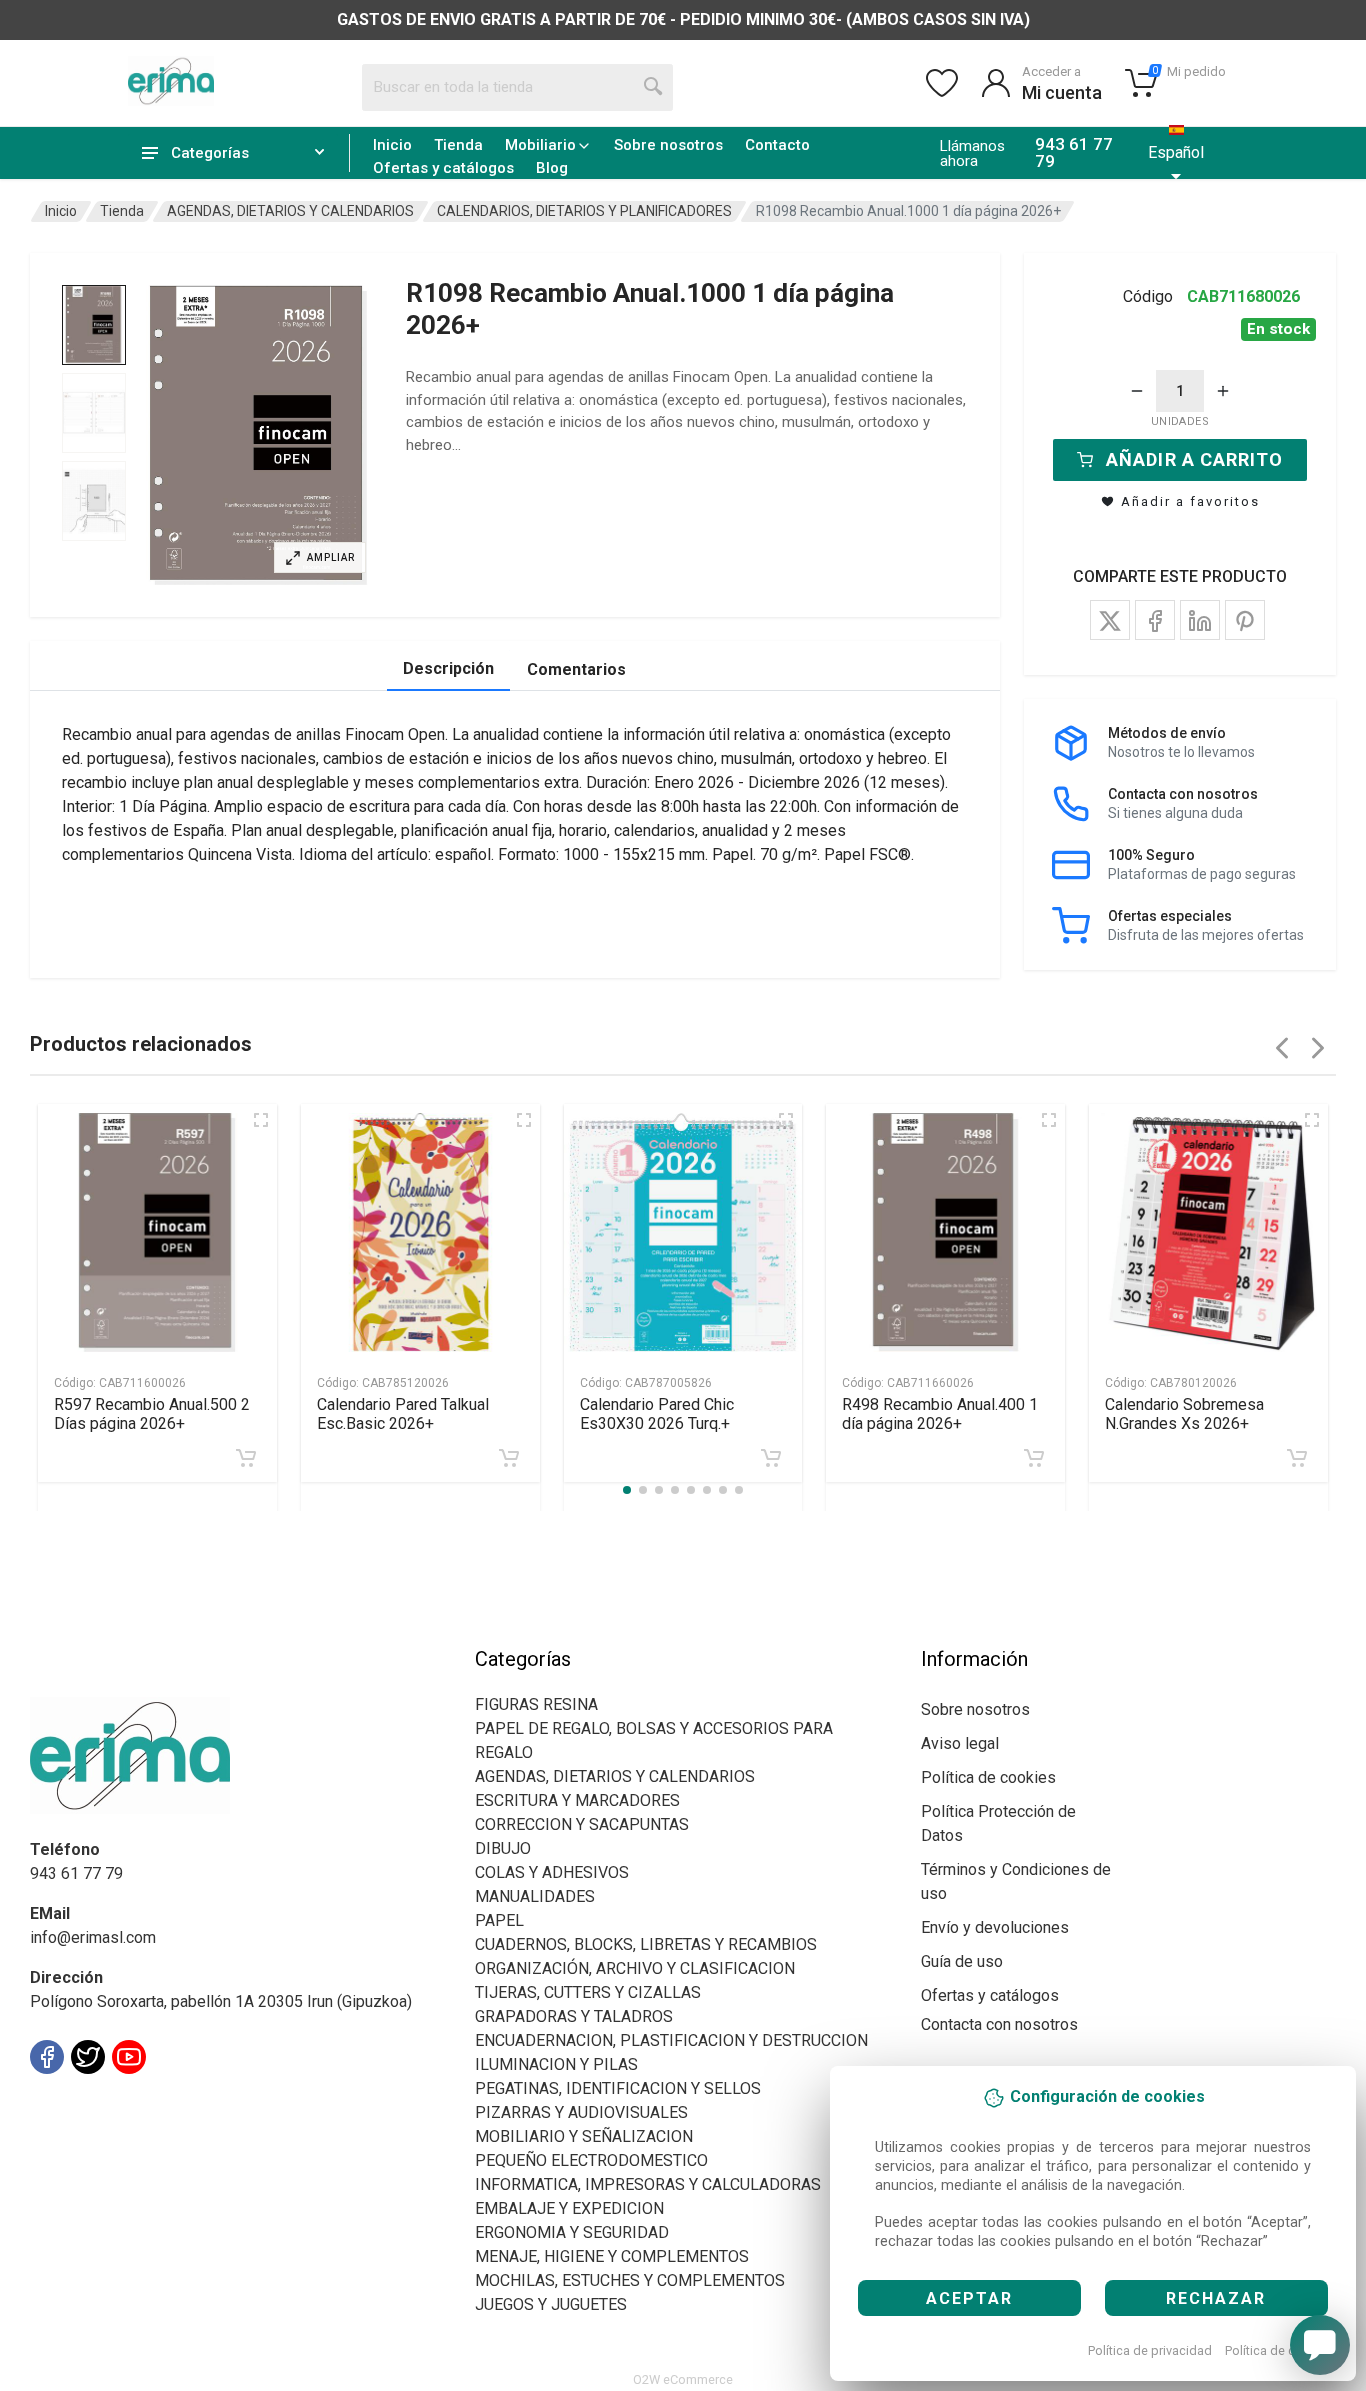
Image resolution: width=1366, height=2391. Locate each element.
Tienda (458, 145)
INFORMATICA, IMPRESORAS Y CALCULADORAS (648, 2184)
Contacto (777, 145)
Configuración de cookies (146, 2101)
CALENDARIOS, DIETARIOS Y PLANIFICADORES (584, 211)
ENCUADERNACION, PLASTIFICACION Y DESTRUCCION (671, 2040)
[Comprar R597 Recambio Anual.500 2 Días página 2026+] (246, 1458)
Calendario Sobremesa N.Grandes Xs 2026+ (1184, 1414)
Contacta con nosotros (999, 2024)
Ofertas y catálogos (443, 168)
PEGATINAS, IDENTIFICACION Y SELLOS (618, 2088)
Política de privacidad (1150, 2350)
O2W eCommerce (683, 2379)
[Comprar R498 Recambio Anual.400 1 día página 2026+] (1034, 1458)
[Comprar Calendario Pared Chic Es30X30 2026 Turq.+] (771, 1458)
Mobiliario (540, 145)
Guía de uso (962, 1961)
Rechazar (1216, 2298)
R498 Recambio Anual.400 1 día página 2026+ (940, 1414)
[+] (1223, 391)
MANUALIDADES (535, 1896)
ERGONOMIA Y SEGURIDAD (572, 2232)
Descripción (448, 668)
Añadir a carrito (1194, 459)
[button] (258, 435)
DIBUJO (503, 1848)
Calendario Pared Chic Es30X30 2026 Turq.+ (657, 1414)
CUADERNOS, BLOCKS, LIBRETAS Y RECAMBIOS (646, 1944)
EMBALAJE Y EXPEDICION (569, 2208)
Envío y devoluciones (995, 1927)
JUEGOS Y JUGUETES (551, 2304)
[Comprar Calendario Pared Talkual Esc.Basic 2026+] (509, 1458)
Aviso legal (960, 1743)
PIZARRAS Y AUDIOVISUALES (581, 2112)
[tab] (94, 325)
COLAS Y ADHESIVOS (552, 1872)
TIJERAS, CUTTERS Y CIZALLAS (588, 1992)
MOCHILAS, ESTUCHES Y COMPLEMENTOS (630, 2280)
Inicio (392, 145)
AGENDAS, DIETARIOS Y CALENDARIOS (290, 211)
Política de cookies (1279, 2350)
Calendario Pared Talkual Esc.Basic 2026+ (403, 1414)
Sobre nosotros (668, 145)
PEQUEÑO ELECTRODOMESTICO (591, 2160)
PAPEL (499, 1920)
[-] (1137, 391)
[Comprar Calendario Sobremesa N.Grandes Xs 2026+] (1297, 1458)
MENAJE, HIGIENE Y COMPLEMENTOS (612, 2256)
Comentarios (576, 669)
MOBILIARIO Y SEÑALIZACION (584, 2136)
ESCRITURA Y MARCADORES (577, 1800)
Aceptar (969, 2298)
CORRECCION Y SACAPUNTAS (582, 1824)
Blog (552, 168)
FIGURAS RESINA (536, 1704)
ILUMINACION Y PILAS (556, 2064)
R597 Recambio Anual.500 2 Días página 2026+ (152, 1414)
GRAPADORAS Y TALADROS (574, 2016)
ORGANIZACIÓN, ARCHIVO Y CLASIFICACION (635, 1968)
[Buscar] (654, 87)
